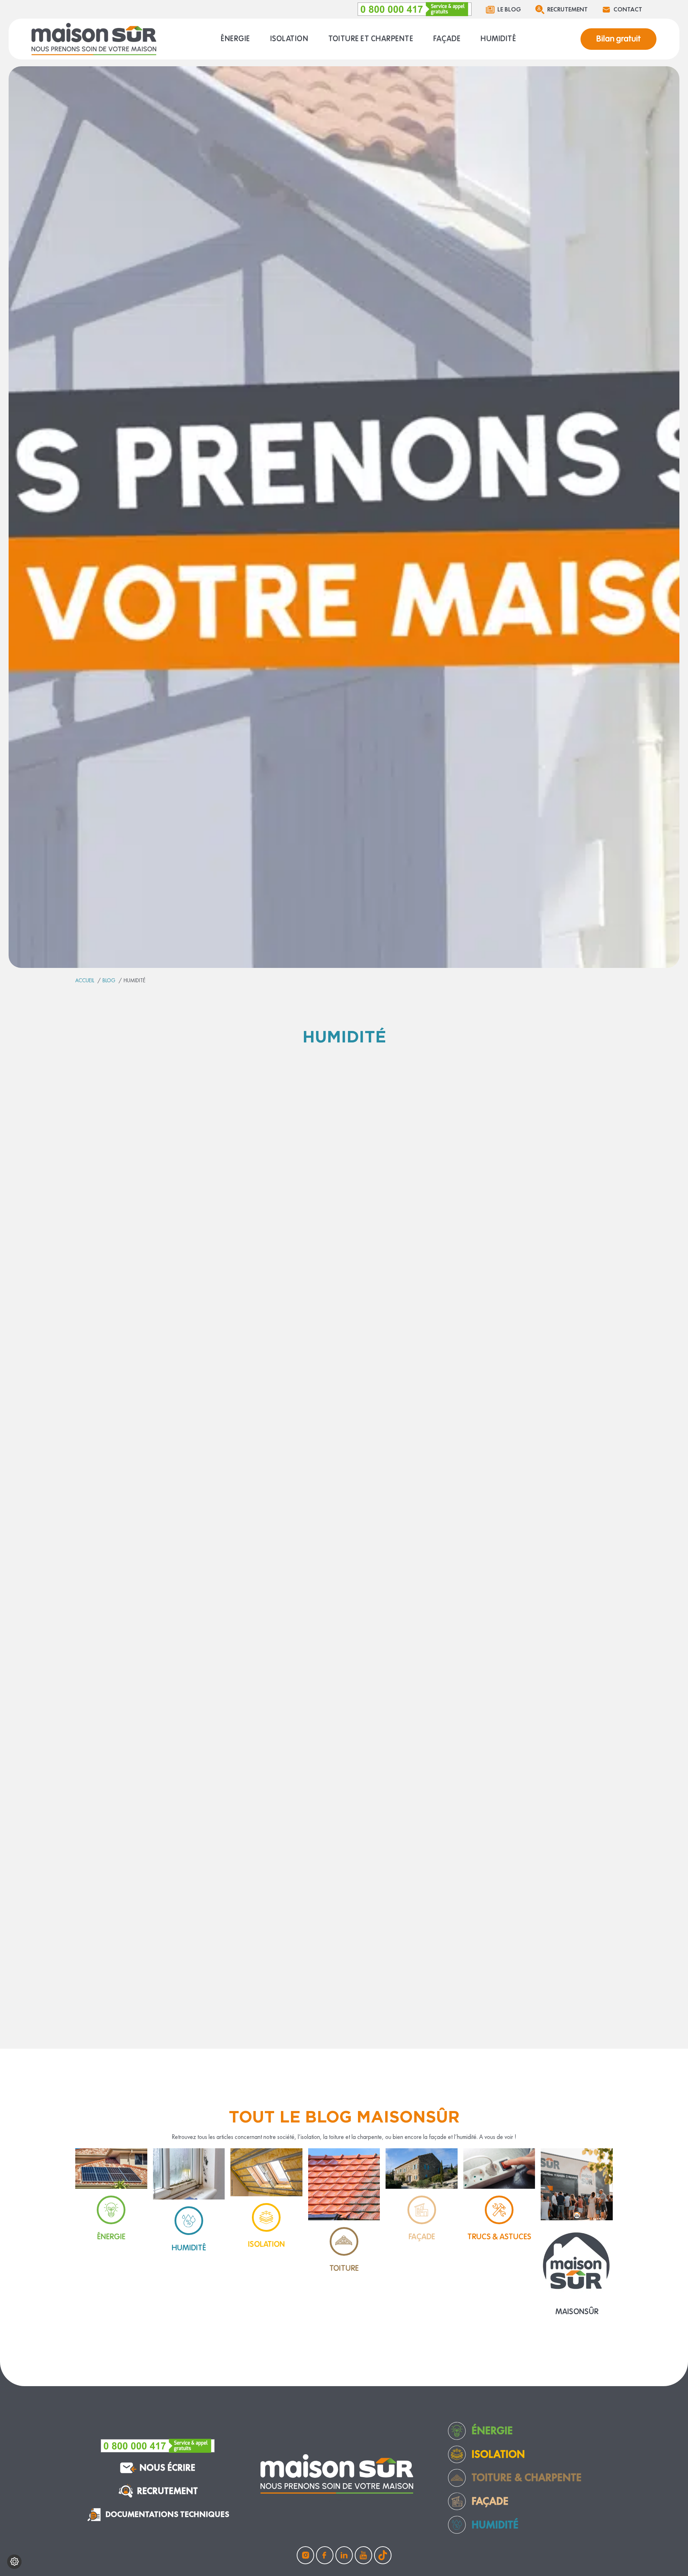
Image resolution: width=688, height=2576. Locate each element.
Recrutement (567, 9)
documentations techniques (167, 2514)
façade (490, 2501)
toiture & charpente (527, 2477)
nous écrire (167, 2468)
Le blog (509, 9)
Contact (628, 9)
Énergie (492, 2431)
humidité (495, 2525)
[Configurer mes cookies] (14, 2562)
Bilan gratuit (618, 39)
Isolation (498, 2454)
